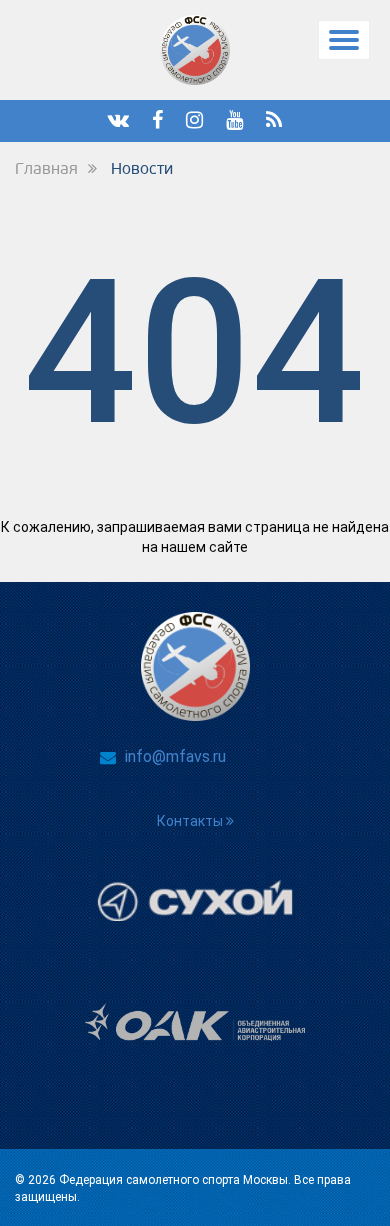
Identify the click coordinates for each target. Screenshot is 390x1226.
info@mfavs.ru (175, 756)
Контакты (191, 821)
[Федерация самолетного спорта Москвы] (195, 50)
